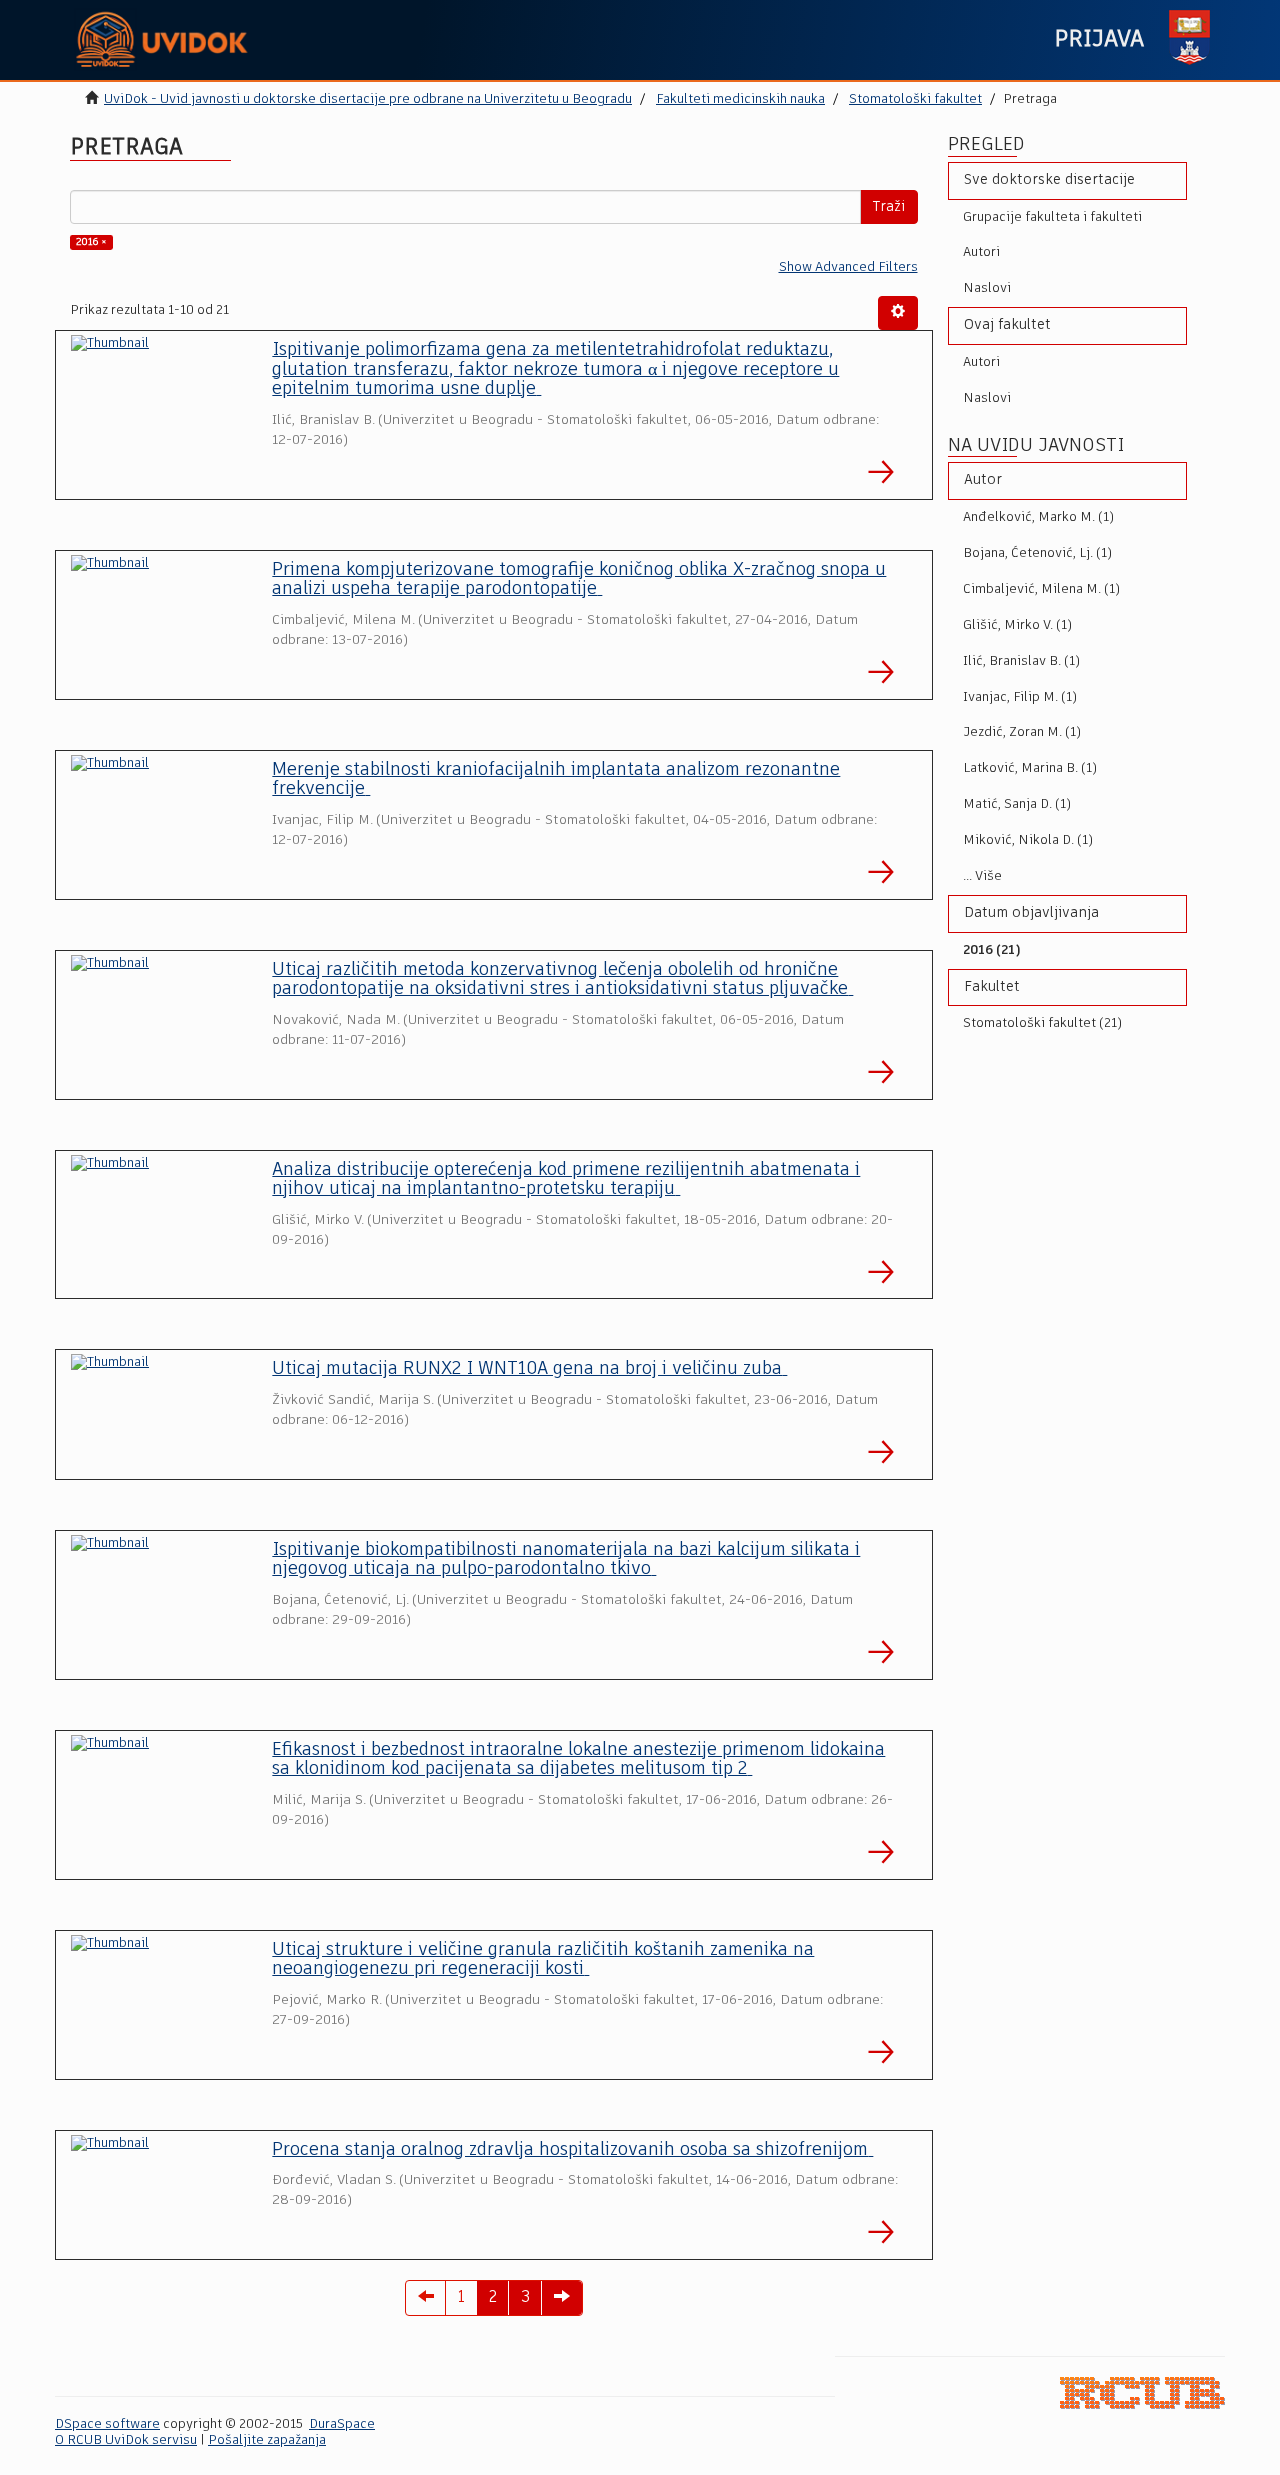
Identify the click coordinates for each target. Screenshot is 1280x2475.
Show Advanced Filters (848, 267)
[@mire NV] (1142, 2393)
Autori (981, 252)
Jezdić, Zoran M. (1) (1022, 732)
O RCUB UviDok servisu (126, 2440)
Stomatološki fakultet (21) (1042, 1023)
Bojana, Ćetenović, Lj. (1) (1037, 553)
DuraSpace (342, 2424)
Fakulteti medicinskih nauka (740, 99)
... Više (982, 876)
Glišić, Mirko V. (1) (1017, 625)
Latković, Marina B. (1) (1030, 768)
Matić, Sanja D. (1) (1017, 804)
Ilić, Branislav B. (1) (1021, 661)
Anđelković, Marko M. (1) (1038, 517)
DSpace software (107, 2424)
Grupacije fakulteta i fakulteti (1052, 217)
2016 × (91, 242)
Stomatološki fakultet (915, 99)
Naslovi (987, 288)
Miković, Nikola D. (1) (1028, 840)
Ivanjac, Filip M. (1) (1020, 697)
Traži (889, 207)
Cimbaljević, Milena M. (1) (1041, 589)
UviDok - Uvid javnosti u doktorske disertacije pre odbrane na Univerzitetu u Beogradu (368, 99)
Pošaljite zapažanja (267, 2440)
